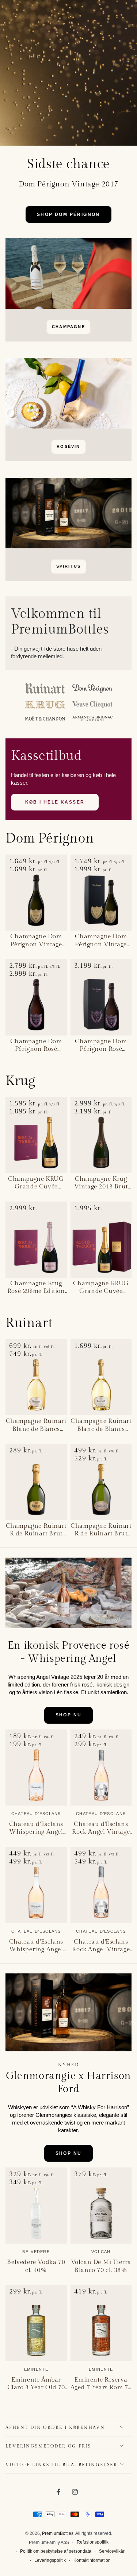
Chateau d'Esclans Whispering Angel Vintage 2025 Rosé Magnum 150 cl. (36, 1946)
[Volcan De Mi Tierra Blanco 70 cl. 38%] (101, 2206)
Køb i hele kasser (55, 802)
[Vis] (68, 273)
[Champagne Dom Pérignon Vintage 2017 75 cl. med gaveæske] (101, 893)
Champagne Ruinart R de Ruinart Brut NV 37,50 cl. (36, 1530)
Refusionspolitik (93, 2542)
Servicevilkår (112, 2551)
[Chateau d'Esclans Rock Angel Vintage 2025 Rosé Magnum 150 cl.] (101, 1885)
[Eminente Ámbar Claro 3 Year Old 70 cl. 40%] (36, 2323)
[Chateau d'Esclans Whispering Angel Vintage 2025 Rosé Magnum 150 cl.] (36, 1885)
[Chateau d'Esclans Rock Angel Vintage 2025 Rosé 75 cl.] (101, 1768)
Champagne (68, 327)
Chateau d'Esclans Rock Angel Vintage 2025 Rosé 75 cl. (101, 1828)
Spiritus (69, 566)
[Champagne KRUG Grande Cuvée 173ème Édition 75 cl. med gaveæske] (101, 1240)
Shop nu (69, 1715)
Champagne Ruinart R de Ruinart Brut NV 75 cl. (101, 1530)
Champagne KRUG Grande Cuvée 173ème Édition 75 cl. (36, 1183)
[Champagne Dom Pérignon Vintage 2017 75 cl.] (36, 893)
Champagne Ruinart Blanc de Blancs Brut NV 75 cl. (36, 1425)
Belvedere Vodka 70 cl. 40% (36, 2266)
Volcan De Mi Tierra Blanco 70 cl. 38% (101, 2266)
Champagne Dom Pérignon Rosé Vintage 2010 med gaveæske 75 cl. (101, 1045)
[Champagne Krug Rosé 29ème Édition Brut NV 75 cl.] (36, 1240)
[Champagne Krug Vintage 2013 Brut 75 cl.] (101, 1135)
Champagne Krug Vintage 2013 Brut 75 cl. (101, 1183)
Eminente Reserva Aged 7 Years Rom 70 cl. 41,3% (101, 2384)
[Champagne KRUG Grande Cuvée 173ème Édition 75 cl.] (36, 1135)
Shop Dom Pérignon (68, 214)
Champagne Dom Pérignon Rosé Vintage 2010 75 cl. (36, 1045)
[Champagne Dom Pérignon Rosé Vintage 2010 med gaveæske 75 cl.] (101, 997)
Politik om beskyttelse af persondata (56, 2551)
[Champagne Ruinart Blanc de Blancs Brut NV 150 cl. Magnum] (101, 1377)
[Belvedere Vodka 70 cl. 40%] (36, 2206)
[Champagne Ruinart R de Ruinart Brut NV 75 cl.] (101, 1482)
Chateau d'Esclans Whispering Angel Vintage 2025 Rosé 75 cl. (36, 1828)
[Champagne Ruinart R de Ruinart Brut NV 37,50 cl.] (36, 1482)
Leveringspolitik (50, 2560)
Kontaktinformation (92, 2560)
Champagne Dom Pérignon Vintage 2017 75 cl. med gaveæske (101, 940)
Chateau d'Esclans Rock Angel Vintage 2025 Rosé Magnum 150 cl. (101, 1946)
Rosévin (68, 446)
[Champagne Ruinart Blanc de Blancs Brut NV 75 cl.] (36, 1377)
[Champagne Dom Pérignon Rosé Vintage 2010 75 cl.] (36, 997)
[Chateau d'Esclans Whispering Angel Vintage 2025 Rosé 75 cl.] (36, 1768)
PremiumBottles (58, 2533)
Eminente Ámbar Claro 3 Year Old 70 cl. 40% (36, 2384)
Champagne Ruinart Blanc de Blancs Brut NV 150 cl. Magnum (101, 1425)
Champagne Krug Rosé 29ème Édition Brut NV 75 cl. (36, 1287)
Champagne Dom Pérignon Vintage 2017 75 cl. (36, 940)
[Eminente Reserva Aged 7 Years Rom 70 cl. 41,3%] (101, 2323)
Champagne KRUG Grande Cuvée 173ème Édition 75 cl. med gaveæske (101, 1287)
